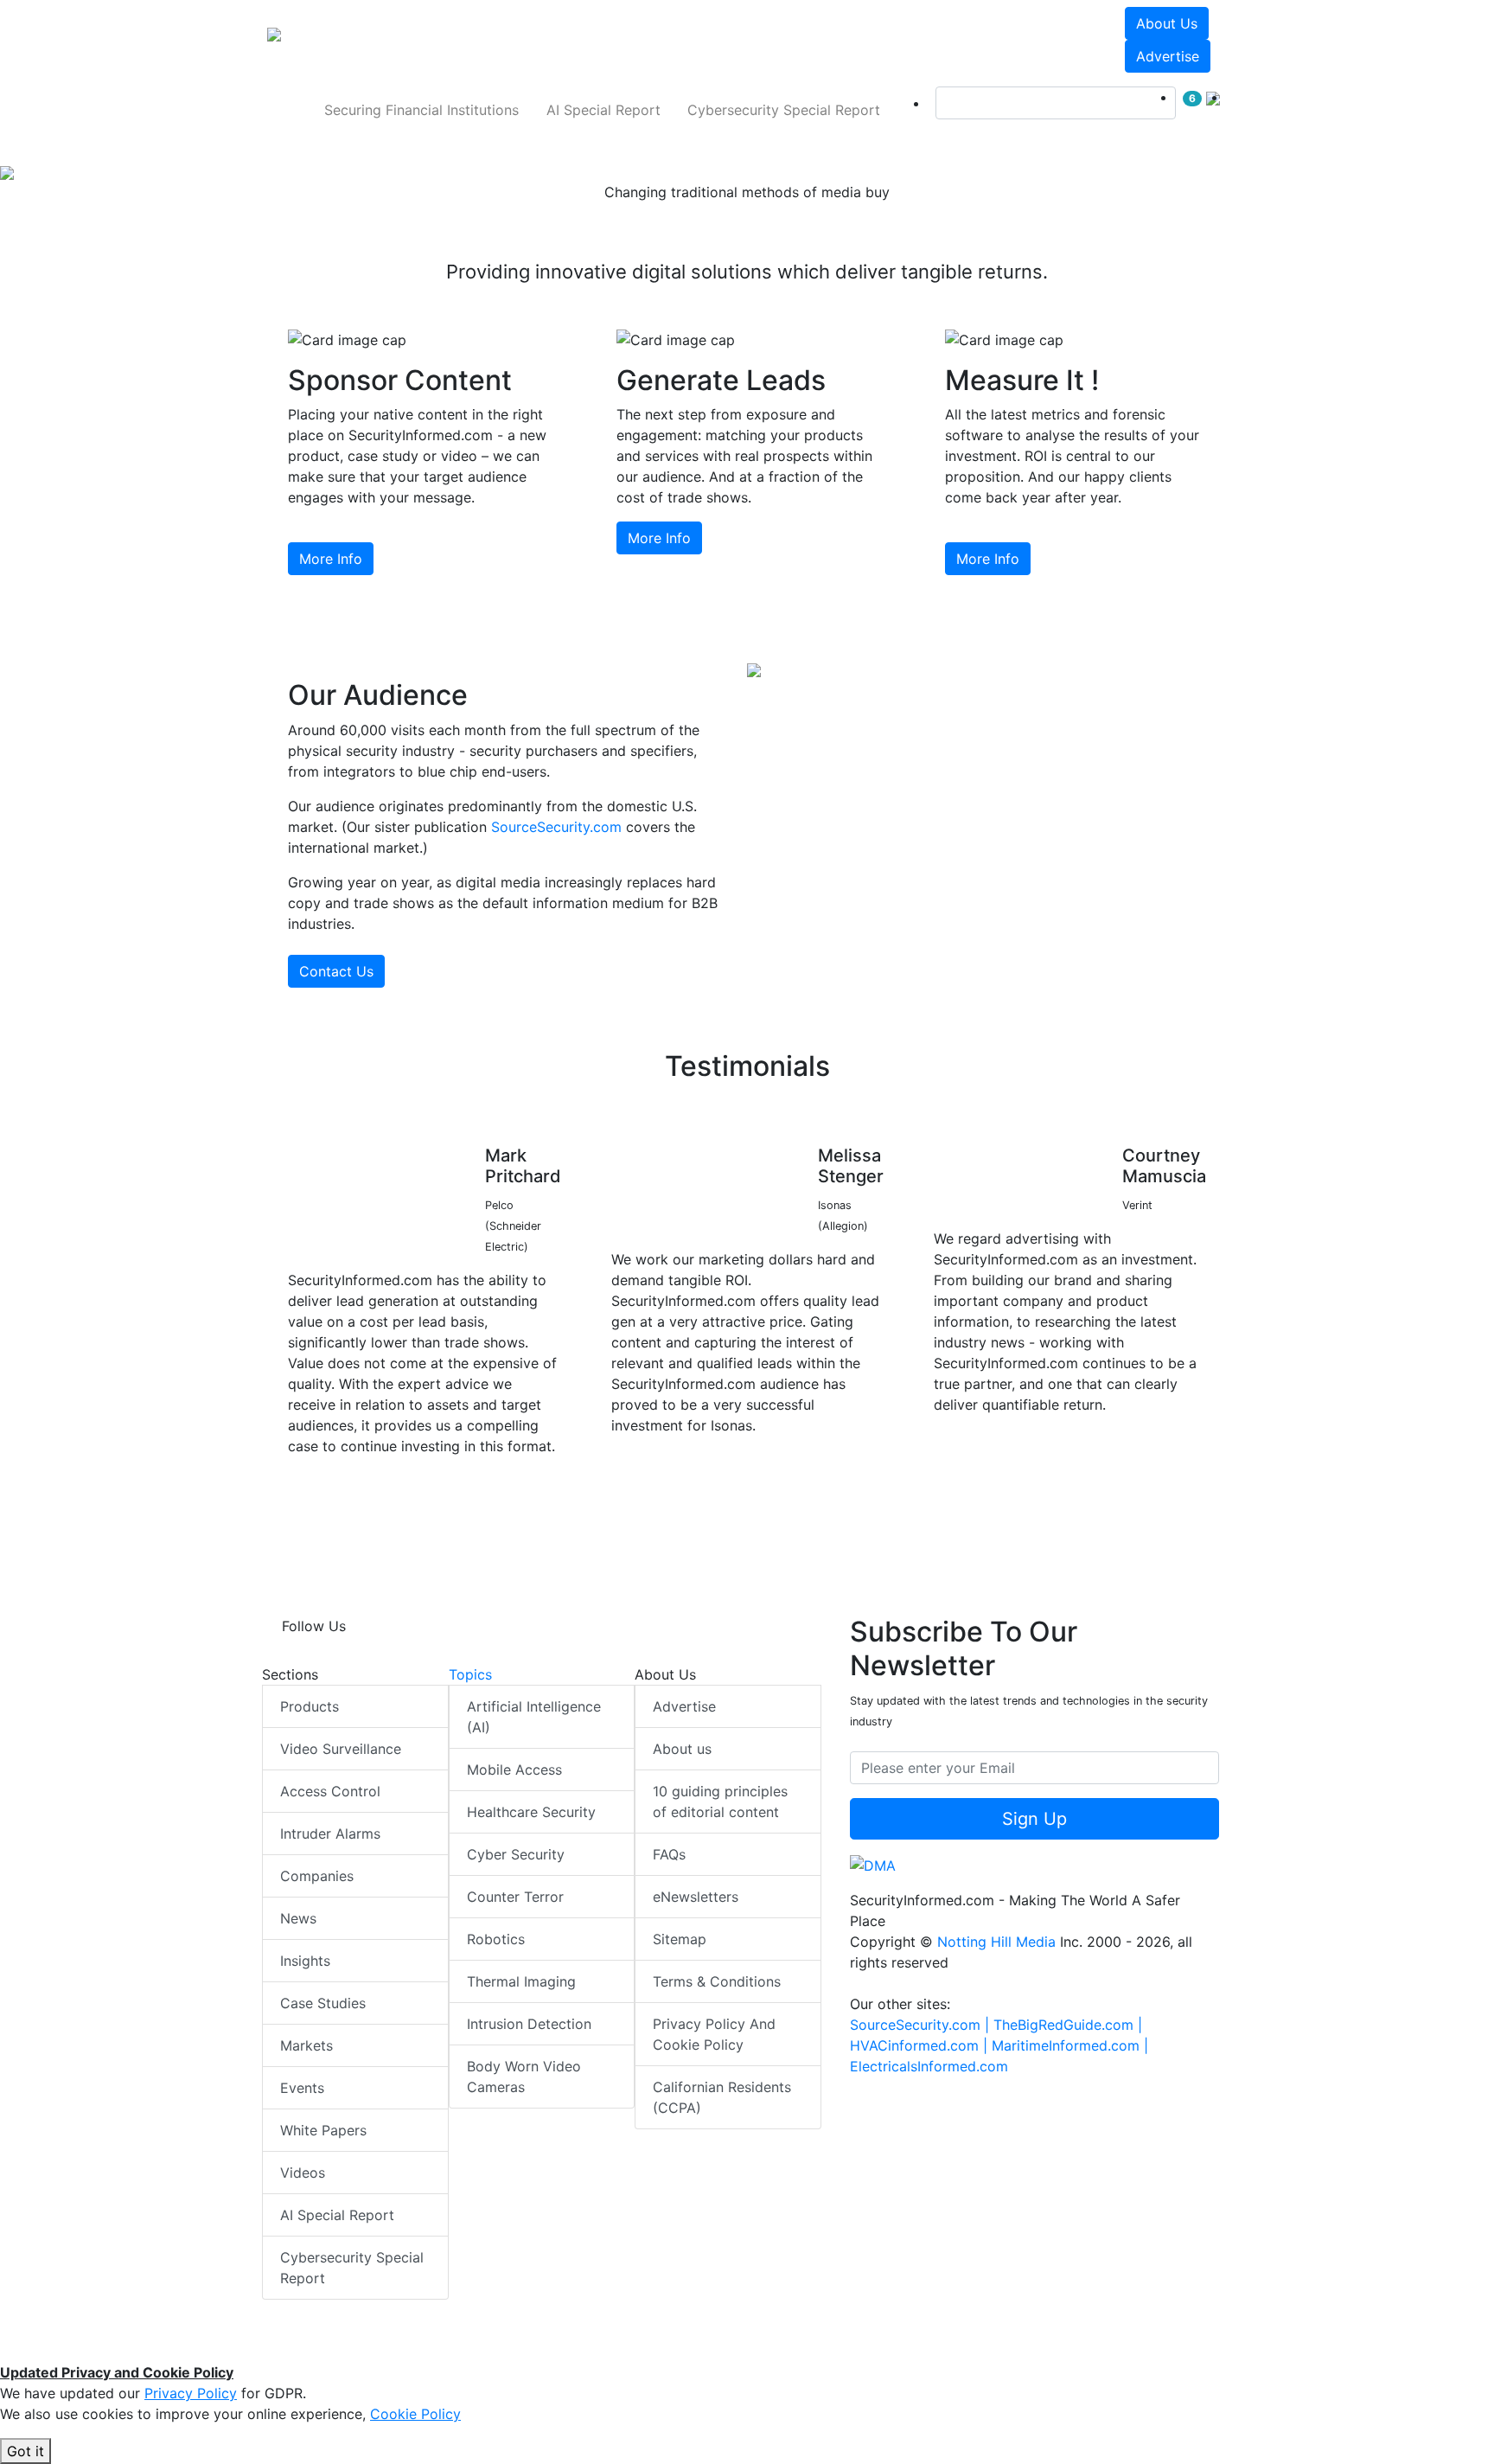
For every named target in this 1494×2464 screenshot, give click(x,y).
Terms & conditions (717, 1981)
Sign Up (1034, 1819)
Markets (306, 2045)
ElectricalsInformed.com (929, 2066)
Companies (317, 1876)
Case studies (323, 2003)
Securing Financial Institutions (421, 110)
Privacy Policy (191, 2393)
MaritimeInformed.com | (1070, 2045)
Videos (303, 2173)
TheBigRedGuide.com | (1068, 2025)
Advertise (1168, 56)
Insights (305, 1961)
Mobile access (514, 1770)
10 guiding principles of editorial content (720, 1802)
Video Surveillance (341, 1749)
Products (310, 1706)
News (298, 1918)
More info (331, 559)
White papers (323, 2130)
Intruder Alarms (330, 1834)
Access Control (330, 1791)
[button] (508, 40)
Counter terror (515, 1897)
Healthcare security (531, 1812)
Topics (470, 1674)
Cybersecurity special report (784, 110)
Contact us (336, 971)
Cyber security (516, 1854)
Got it (26, 2451)
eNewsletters (696, 1897)
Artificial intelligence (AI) (534, 1717)
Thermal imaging (521, 1981)
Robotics (496, 1939)
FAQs (669, 1854)
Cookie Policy (415, 2414)
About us (1167, 23)
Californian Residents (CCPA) (722, 2097)
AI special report (603, 110)
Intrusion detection (529, 2024)
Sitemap (680, 1939)
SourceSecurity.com (556, 827)
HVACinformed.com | (921, 2045)
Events (302, 2088)
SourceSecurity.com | (922, 2025)
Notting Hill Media (996, 1942)
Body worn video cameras (524, 2077)
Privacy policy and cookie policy (714, 2034)
